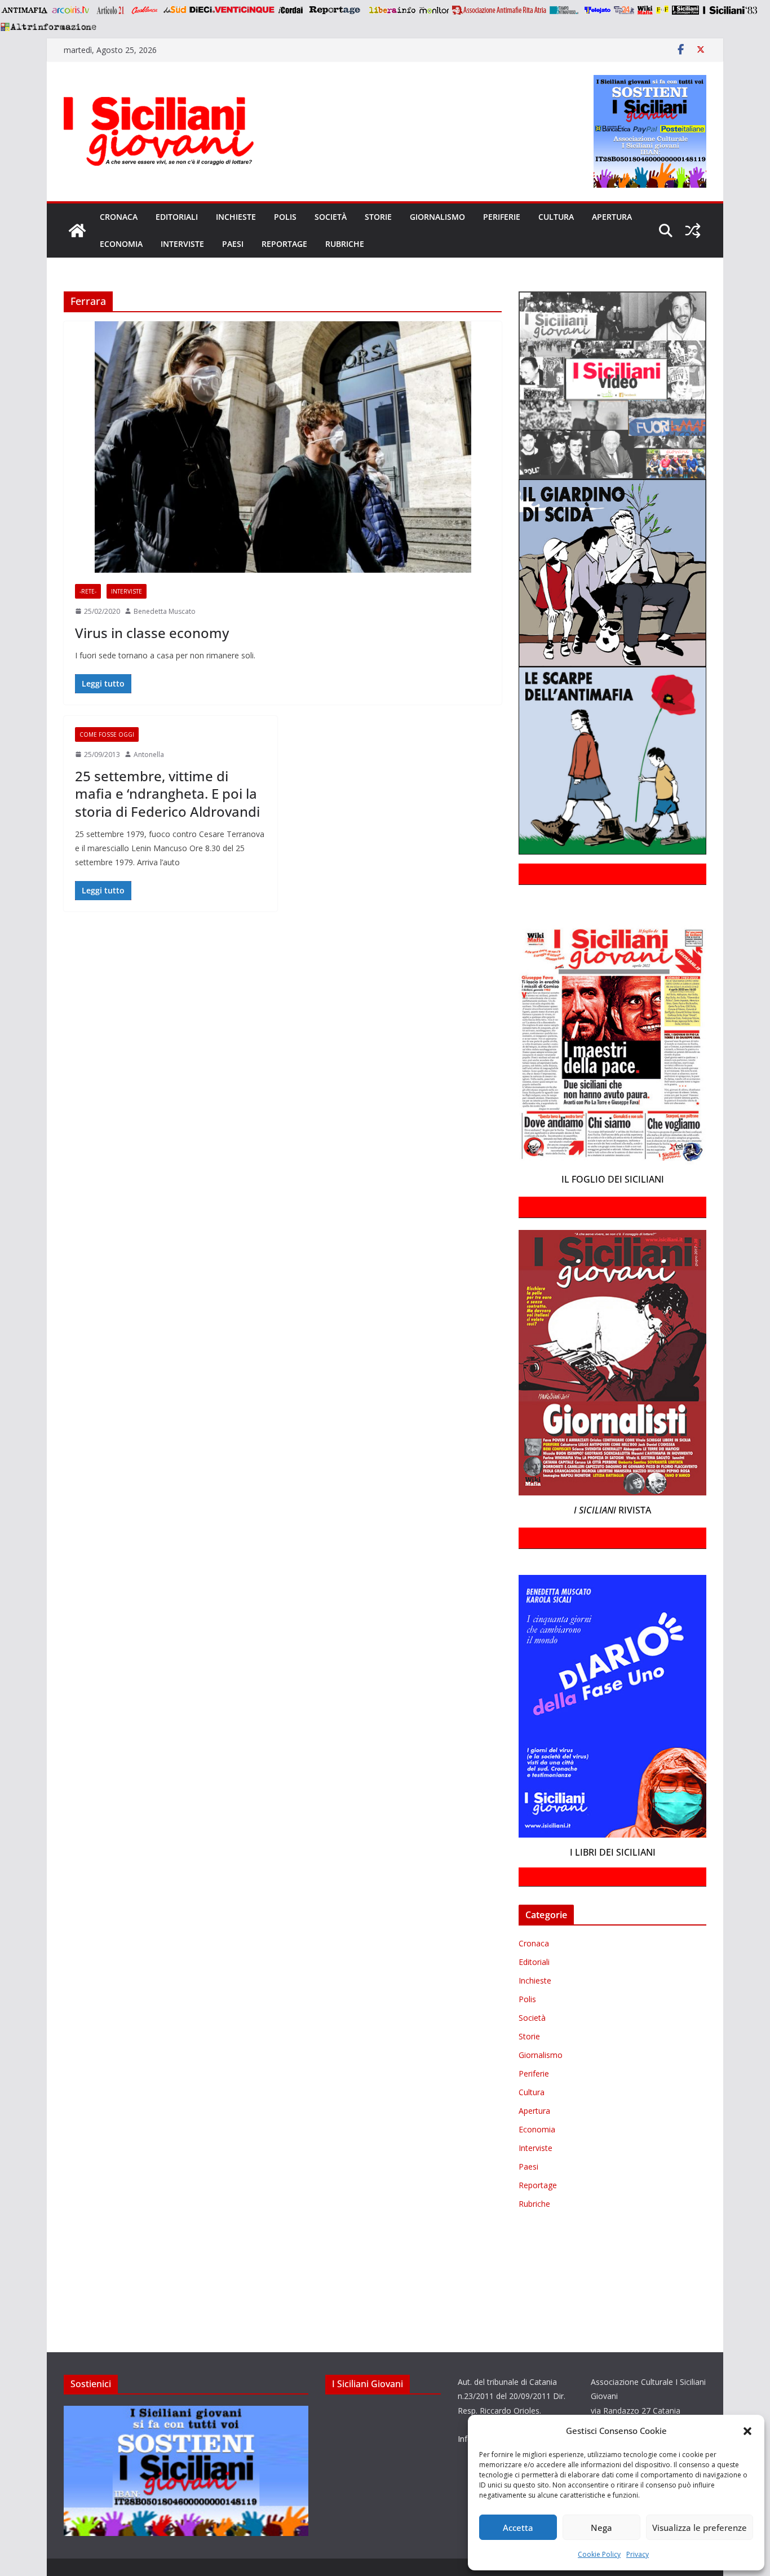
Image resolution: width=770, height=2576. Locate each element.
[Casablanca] (145, 10)
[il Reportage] (336, 10)
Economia (121, 244)
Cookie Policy (599, 2554)
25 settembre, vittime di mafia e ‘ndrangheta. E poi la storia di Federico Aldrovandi (167, 793)
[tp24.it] (624, 10)
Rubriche (345, 244)
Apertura (612, 217)
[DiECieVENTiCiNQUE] (232, 10)
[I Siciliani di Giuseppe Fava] (685, 10)
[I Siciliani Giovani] (77, 231)
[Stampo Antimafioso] (565, 10)
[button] (747, 2431)
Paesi (233, 244)
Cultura (556, 217)
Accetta (518, 2528)
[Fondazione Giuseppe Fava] (662, 10)
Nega (601, 2528)
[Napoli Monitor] (434, 10)
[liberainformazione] (392, 10)
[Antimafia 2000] (24, 10)
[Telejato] (598, 10)
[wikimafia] (645, 10)
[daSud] (174, 10)
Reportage (284, 244)
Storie (378, 217)
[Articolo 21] (111, 10)
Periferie (502, 217)
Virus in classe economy (152, 633)
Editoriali (177, 217)
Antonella (149, 754)
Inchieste (236, 217)
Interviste (182, 244)
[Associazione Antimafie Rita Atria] (499, 10)
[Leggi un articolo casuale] (693, 231)
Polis (285, 217)
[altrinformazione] (48, 26)
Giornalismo (437, 217)
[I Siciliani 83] (730, 10)
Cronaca (119, 217)
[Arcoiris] (72, 10)
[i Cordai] (290, 10)
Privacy (638, 2554)
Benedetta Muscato (165, 611)
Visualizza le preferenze (700, 2528)
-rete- (88, 591)
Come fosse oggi (107, 734)
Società (331, 217)
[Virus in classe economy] (283, 447)
